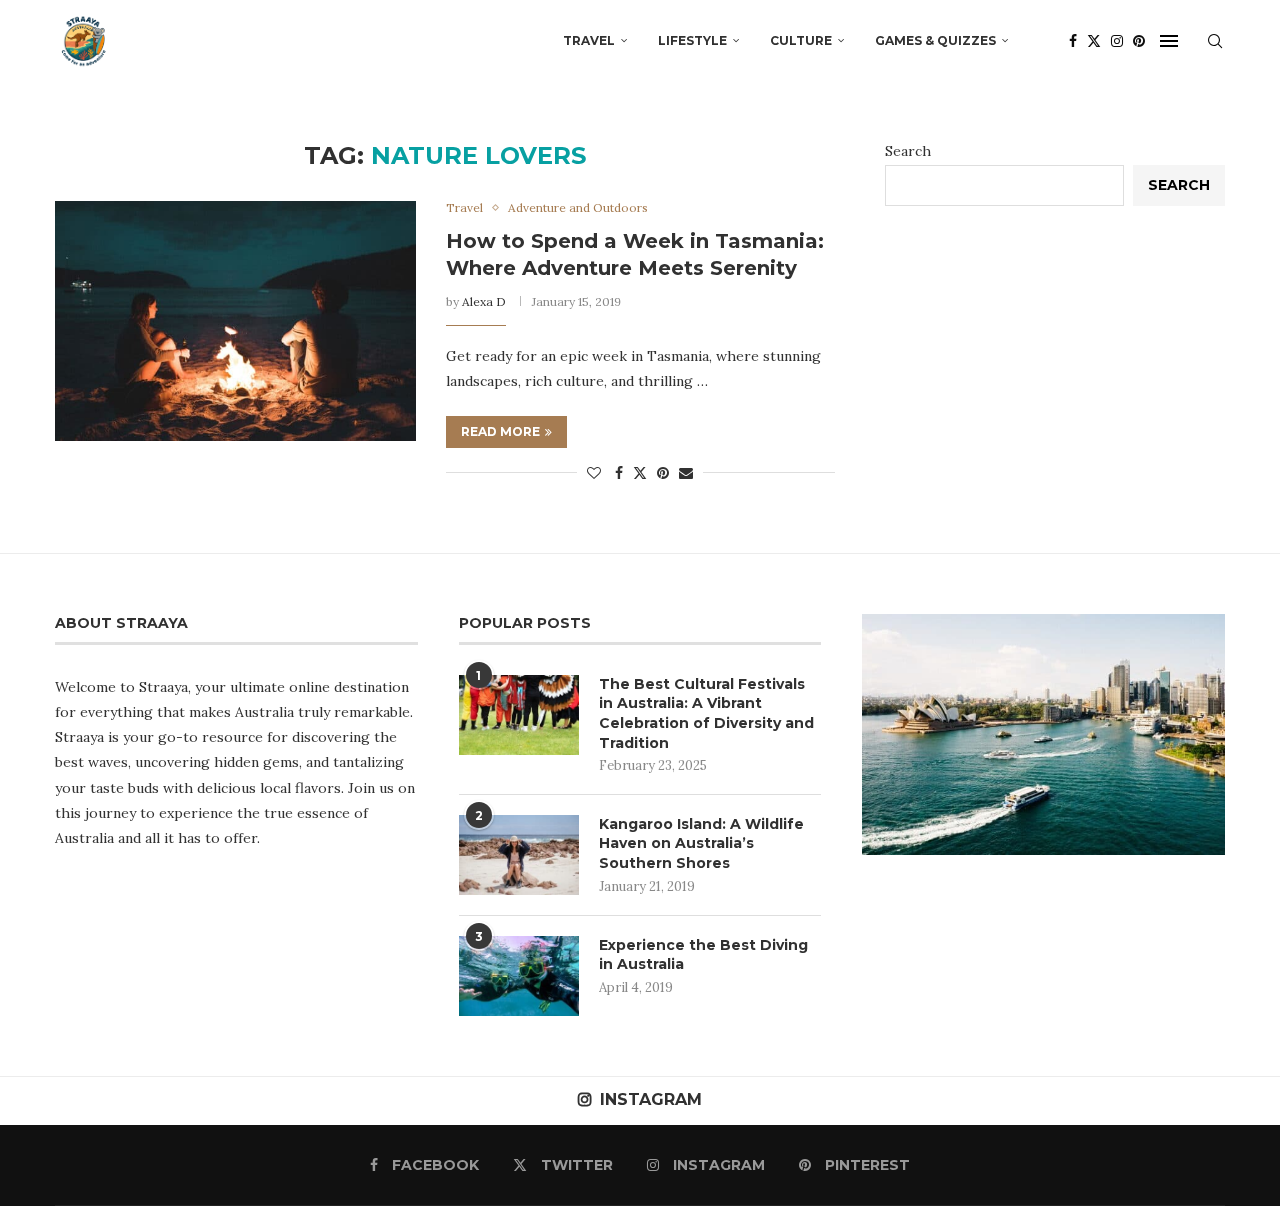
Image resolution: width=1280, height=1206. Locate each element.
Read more (500, 431)
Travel (589, 40)
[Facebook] (1073, 41)
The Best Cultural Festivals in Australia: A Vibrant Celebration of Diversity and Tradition (706, 713)
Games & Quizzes (935, 40)
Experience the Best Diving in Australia (703, 955)
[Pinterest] (1139, 41)
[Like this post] (594, 473)
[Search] (1215, 41)
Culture (801, 40)
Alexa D (484, 301)
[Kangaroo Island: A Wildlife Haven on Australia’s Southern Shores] (519, 855)
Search (908, 151)
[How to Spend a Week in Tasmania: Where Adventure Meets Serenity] (235, 321)
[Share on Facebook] (619, 473)
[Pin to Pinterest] (663, 473)
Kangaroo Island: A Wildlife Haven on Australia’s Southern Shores (701, 843)
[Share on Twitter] (640, 473)
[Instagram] (1117, 41)
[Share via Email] (686, 473)
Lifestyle (692, 40)
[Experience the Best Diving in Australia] (519, 976)
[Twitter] (1094, 41)
